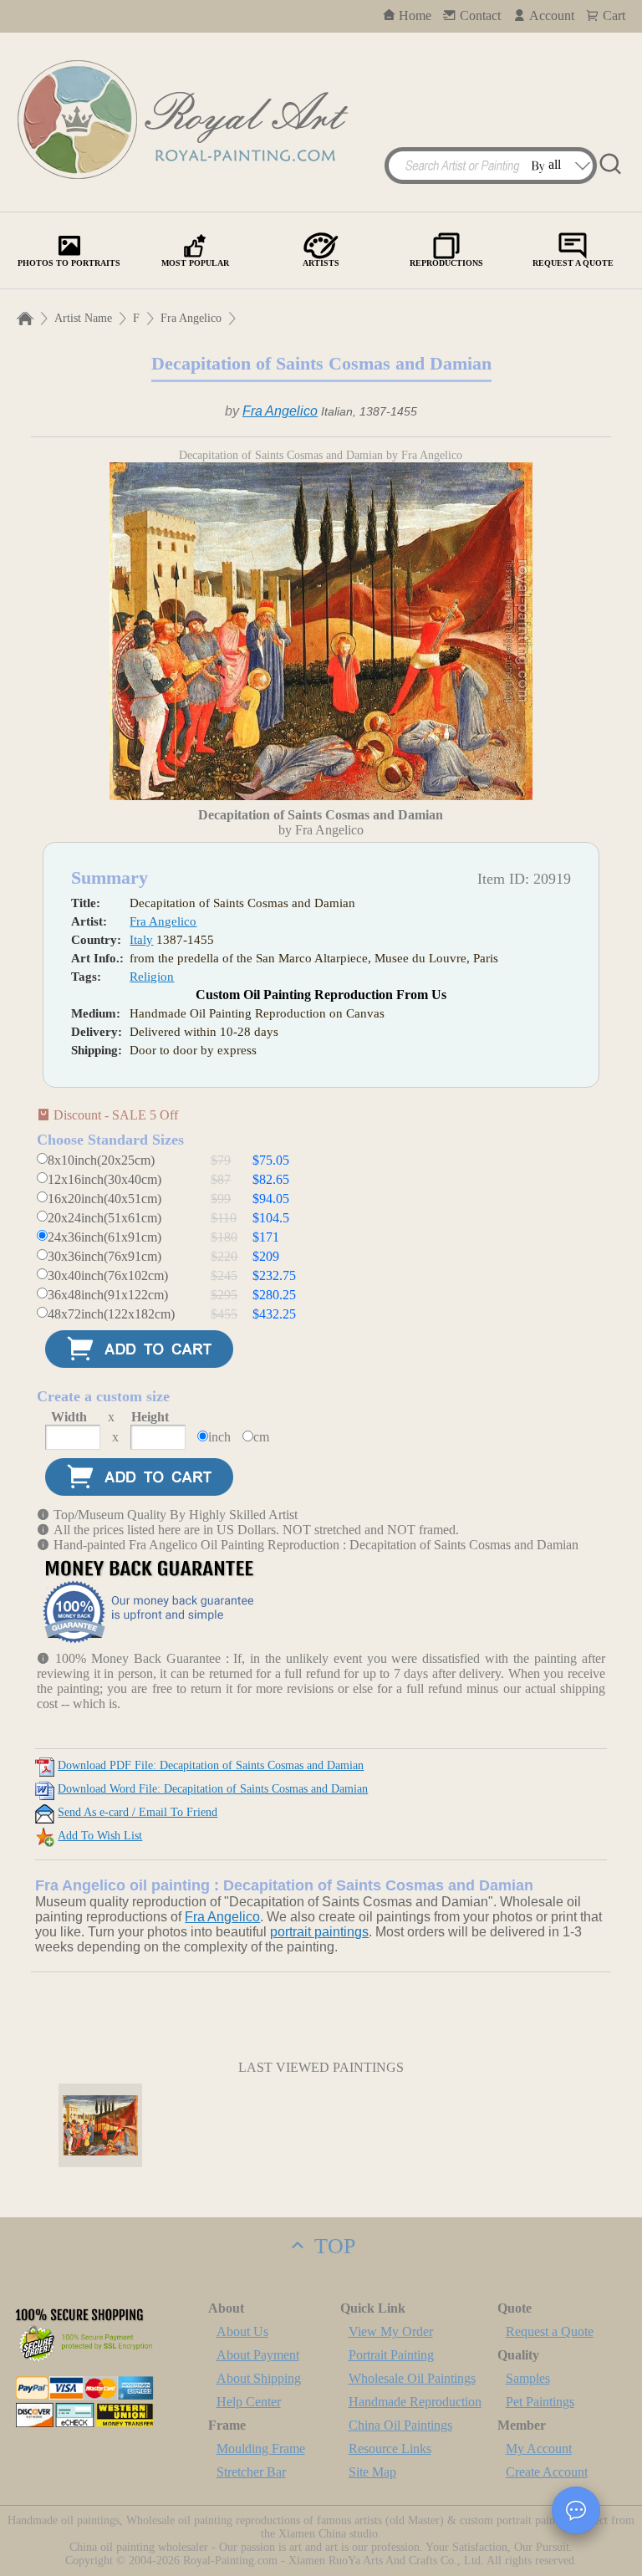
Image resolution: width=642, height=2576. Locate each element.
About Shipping (259, 2378)
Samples (528, 2378)
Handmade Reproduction (415, 2402)
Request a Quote (550, 2331)
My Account (539, 2448)
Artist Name (83, 318)
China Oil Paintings (400, 2425)
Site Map (372, 2472)
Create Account (547, 2472)
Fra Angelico (191, 318)
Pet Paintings (540, 2402)
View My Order (391, 2331)
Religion (152, 977)
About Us (242, 2331)
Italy (141, 940)
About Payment (258, 2355)
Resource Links (390, 2448)
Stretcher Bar (251, 2472)
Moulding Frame (261, 2448)
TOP (332, 2246)
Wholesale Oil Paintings (412, 2378)
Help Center (249, 2402)
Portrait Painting (391, 2355)
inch (219, 1437)
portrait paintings (319, 1932)
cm (261, 1437)
